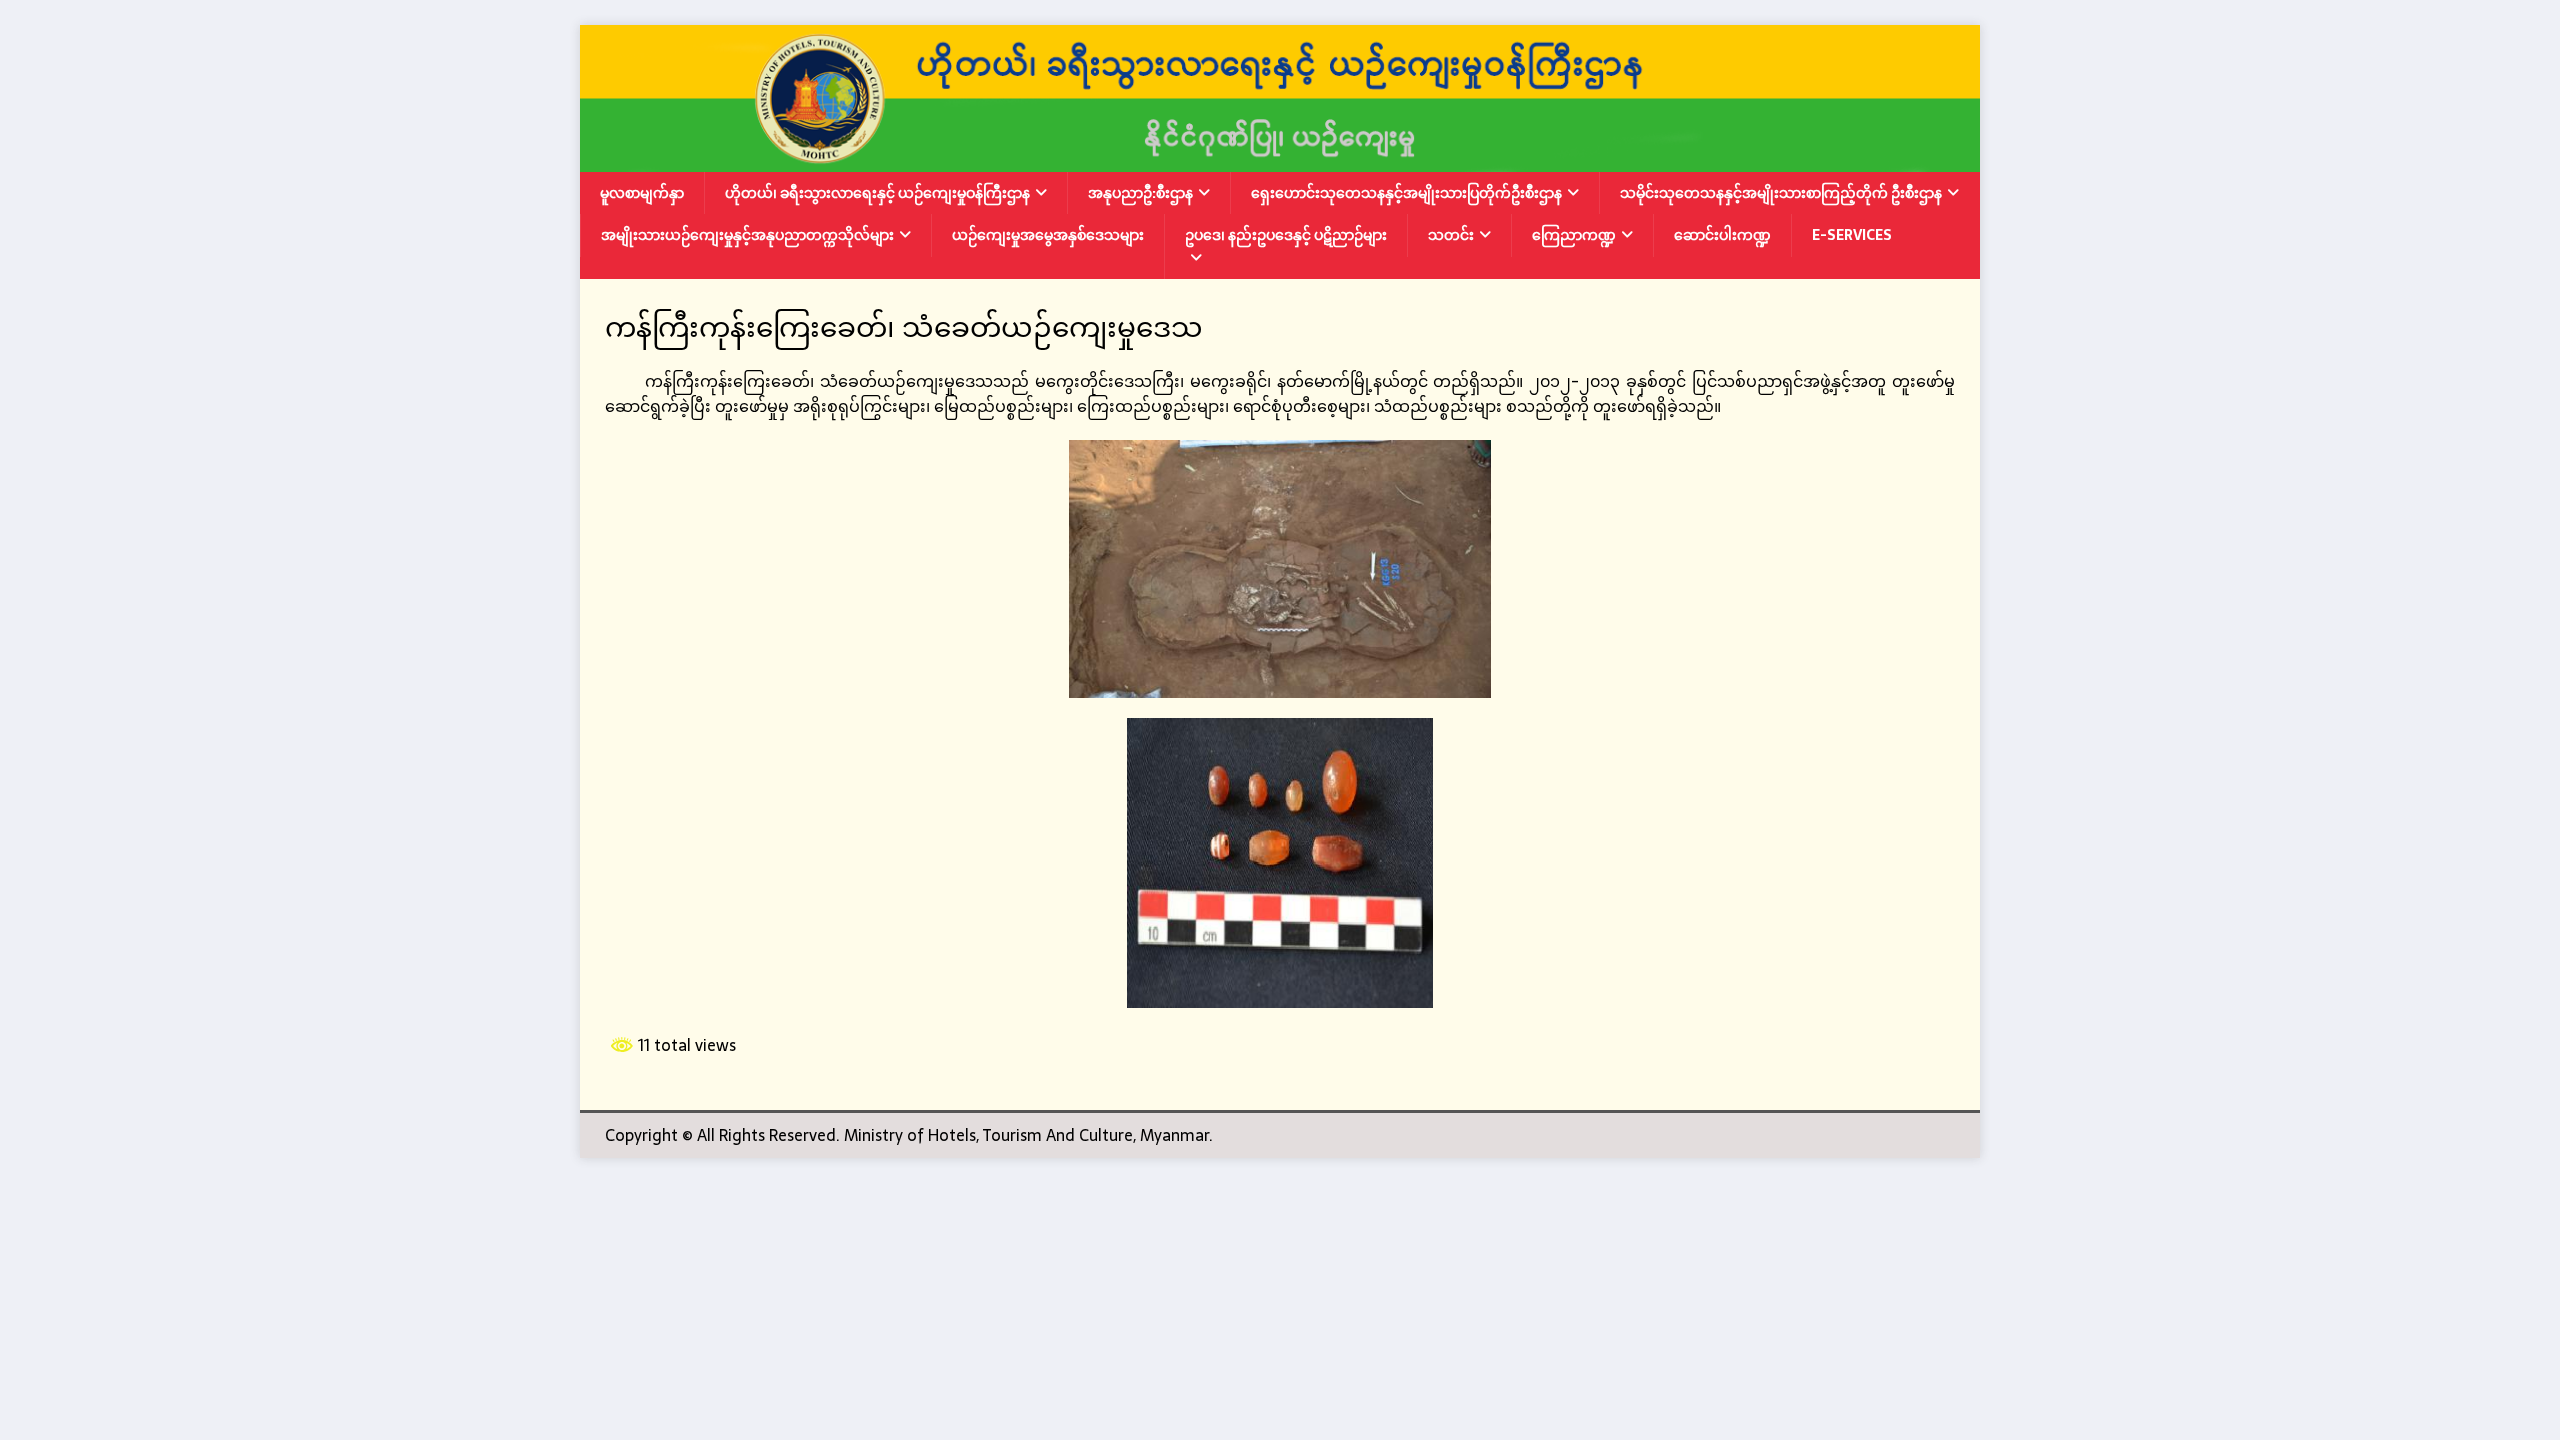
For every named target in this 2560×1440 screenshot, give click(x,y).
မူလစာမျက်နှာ (642, 193)
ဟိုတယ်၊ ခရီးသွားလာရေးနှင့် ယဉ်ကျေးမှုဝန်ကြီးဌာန (877, 193)
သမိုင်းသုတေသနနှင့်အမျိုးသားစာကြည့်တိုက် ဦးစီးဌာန (1781, 193)
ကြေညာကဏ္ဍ (1574, 235)
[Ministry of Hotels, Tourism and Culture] (1280, 158)
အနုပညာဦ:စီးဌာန (1140, 193)
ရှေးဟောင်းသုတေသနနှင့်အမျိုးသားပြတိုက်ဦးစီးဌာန (1406, 193)
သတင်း (1451, 235)
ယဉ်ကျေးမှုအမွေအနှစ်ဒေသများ (1048, 235)
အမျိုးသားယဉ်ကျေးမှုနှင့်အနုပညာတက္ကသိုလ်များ (747, 235)
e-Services (1852, 235)
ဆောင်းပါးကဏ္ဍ (1722, 235)
